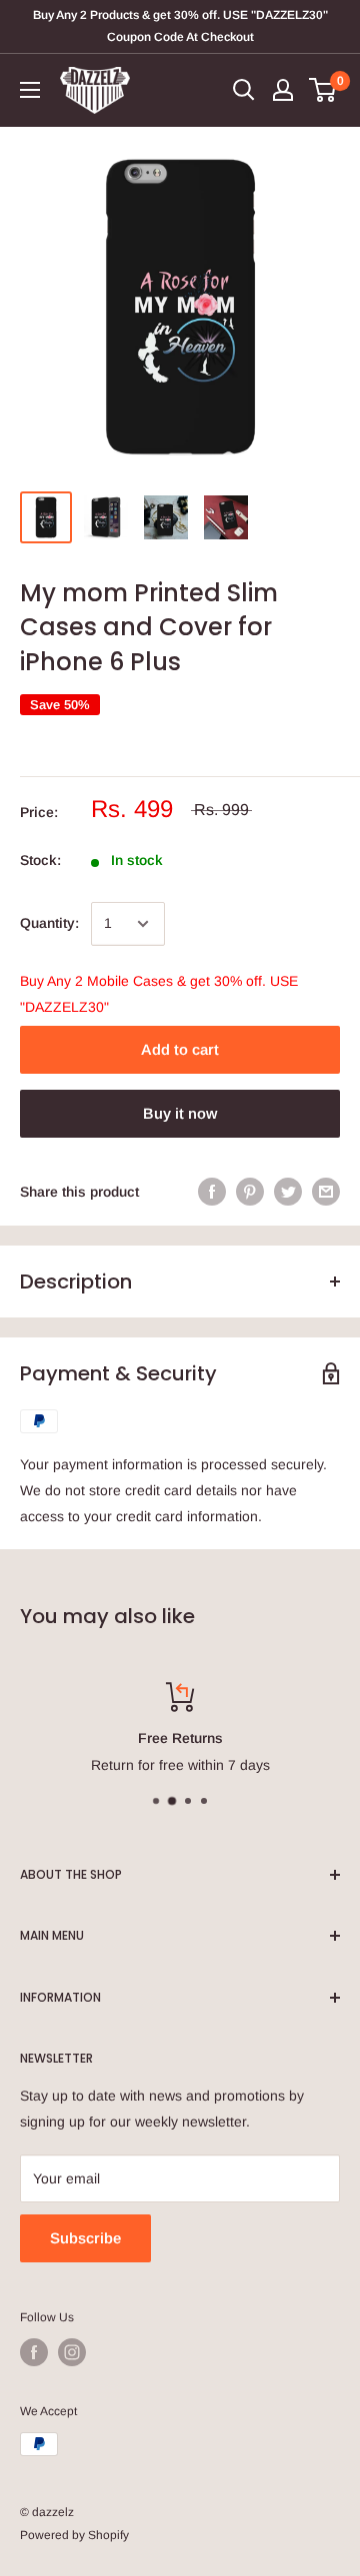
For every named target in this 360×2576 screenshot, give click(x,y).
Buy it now (180, 1113)
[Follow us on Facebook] (34, 2352)
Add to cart (180, 1049)
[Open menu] (30, 90)
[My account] (283, 90)
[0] (323, 90)
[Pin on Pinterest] (250, 1192)
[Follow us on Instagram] (72, 2352)
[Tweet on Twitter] (288, 1192)
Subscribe (85, 2238)
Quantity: (49, 923)
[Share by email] (326, 1192)
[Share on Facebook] (212, 1192)
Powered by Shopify (74, 2535)
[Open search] (244, 90)
